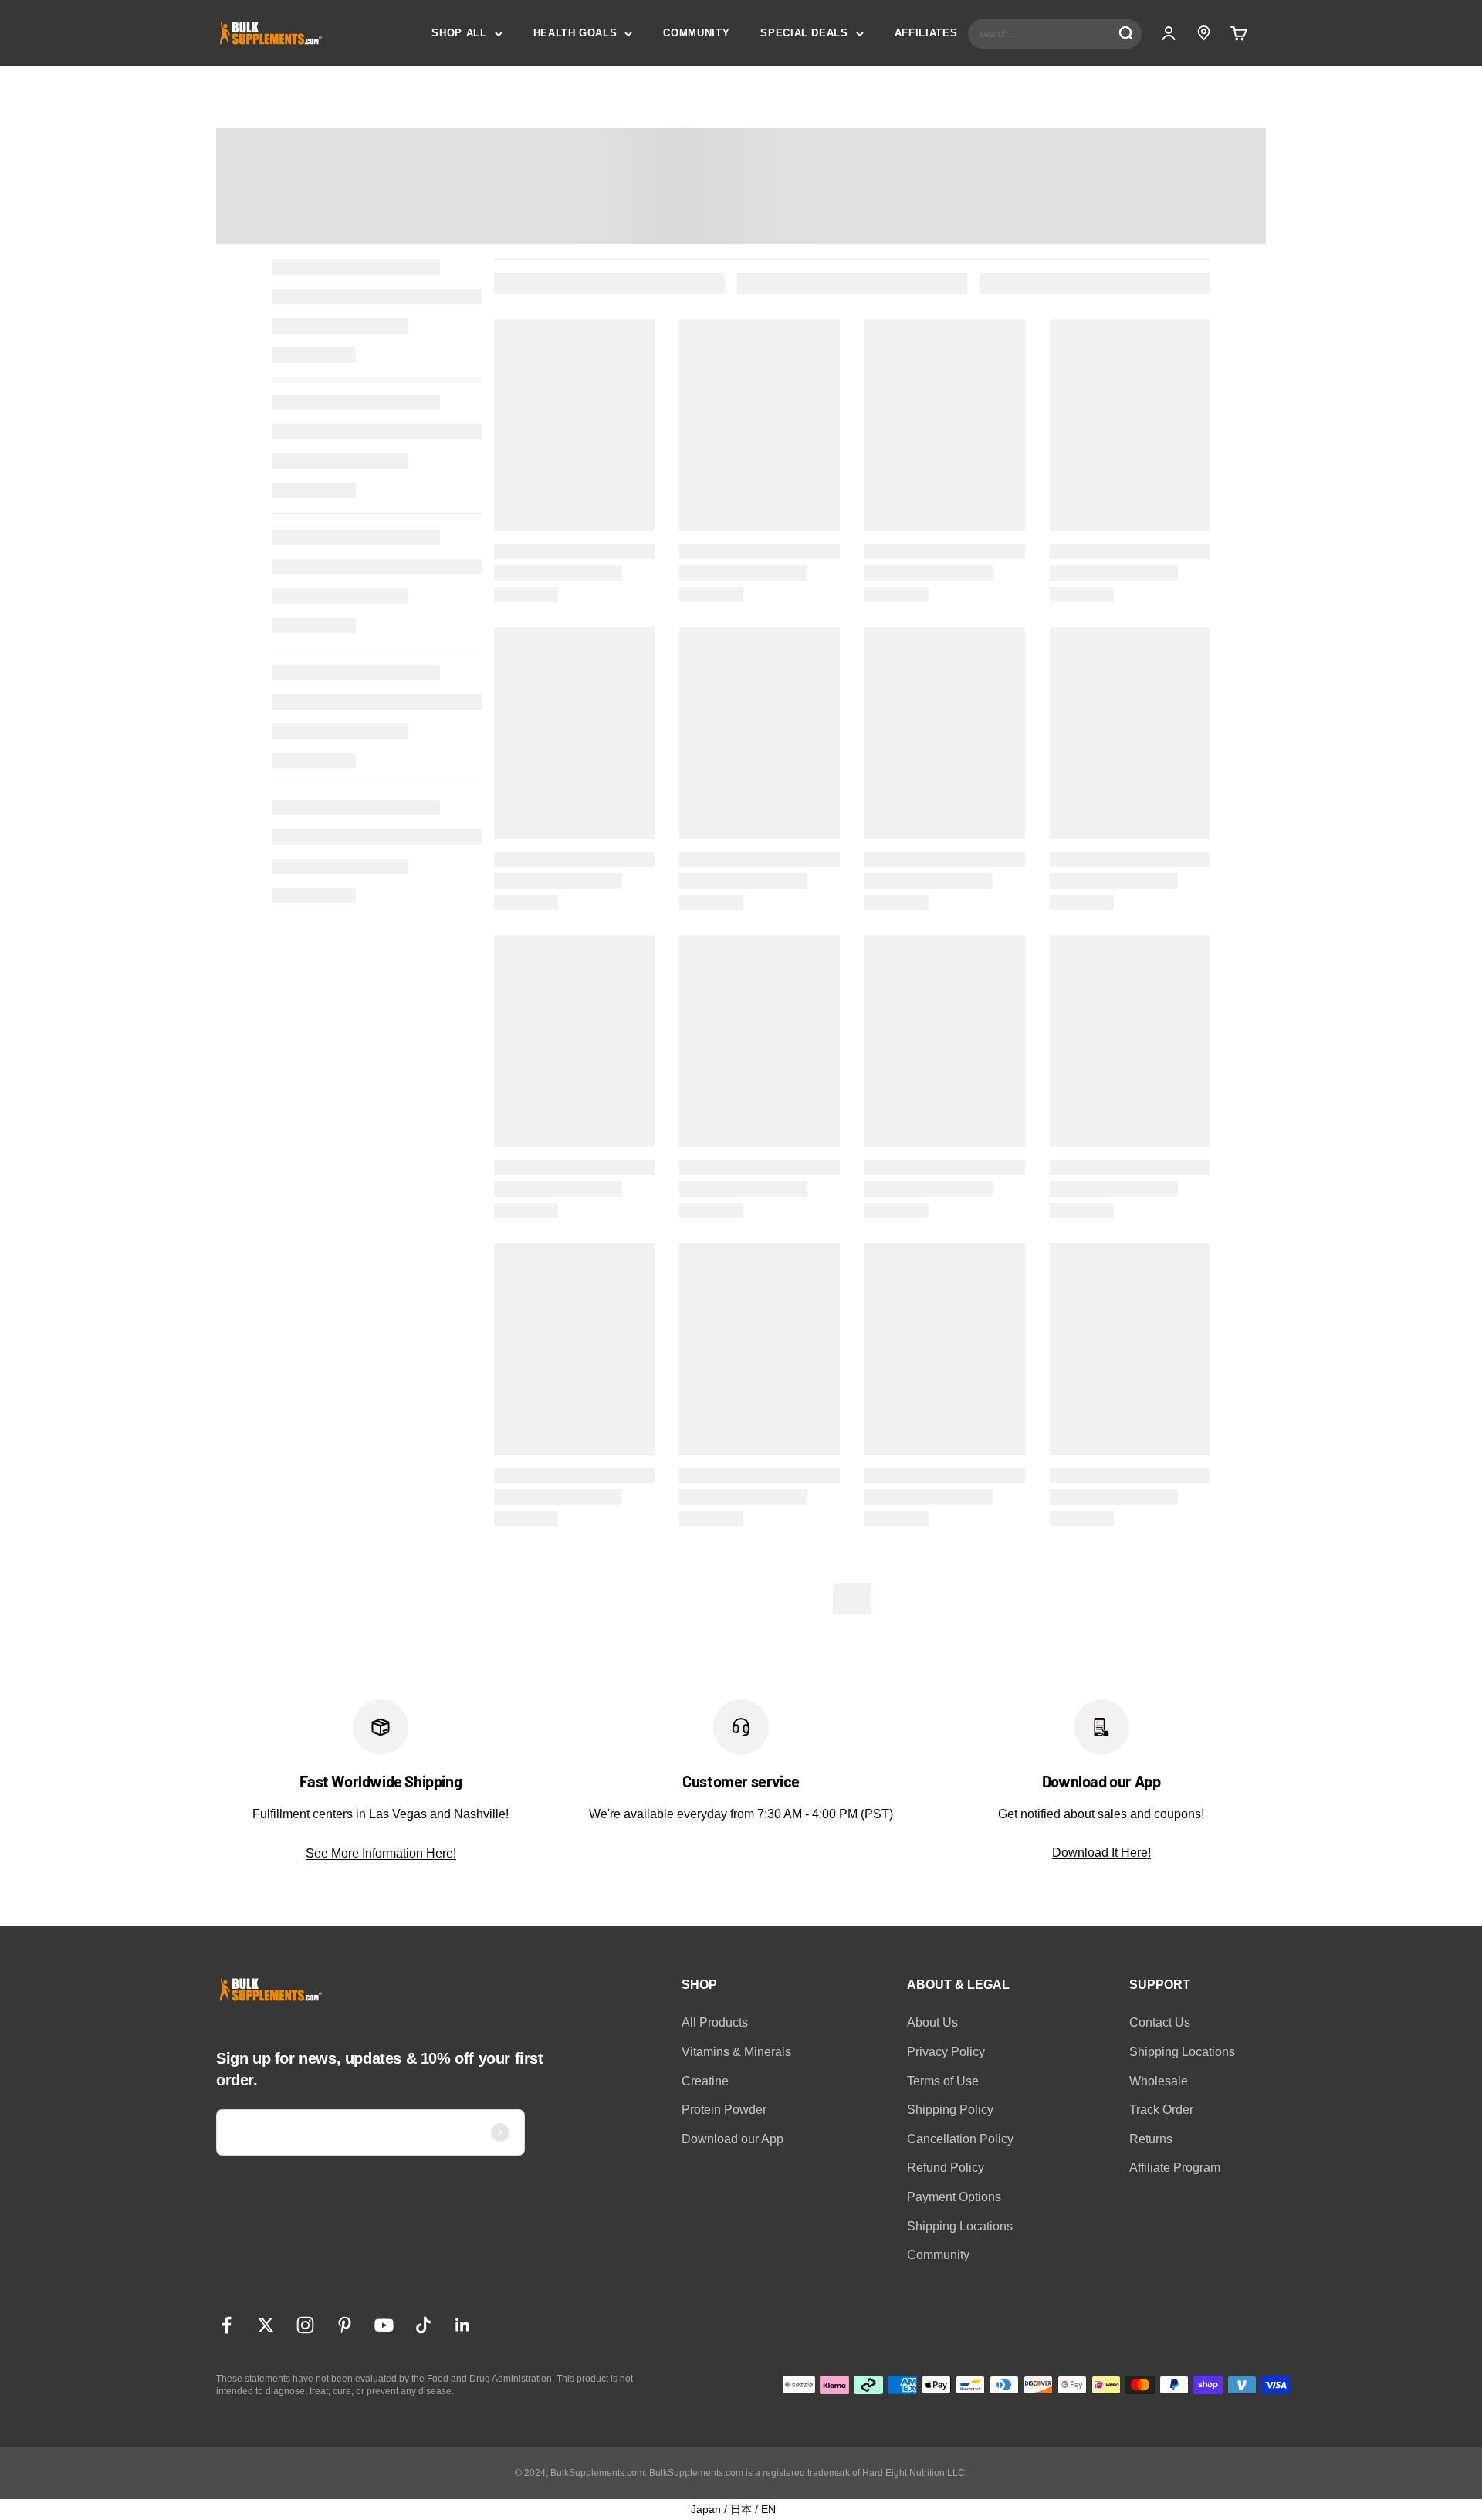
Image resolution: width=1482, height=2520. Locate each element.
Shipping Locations (960, 2226)
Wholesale (1159, 2081)
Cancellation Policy (960, 2139)
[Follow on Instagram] (305, 2325)
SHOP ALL (459, 33)
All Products (715, 2022)
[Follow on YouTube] (384, 2325)
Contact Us (1160, 2022)
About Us (932, 2022)
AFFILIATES (926, 33)
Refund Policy (946, 2168)
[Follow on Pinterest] (345, 2325)
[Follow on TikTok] (423, 2325)
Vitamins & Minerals (736, 2052)
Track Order (1161, 2110)
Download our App (733, 2139)
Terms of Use (943, 2081)
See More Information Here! (381, 1853)
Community (938, 2255)
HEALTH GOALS (575, 33)
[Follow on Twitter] (266, 2325)
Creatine (705, 2081)
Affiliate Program (1175, 2168)
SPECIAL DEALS (804, 33)
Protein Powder (724, 2110)
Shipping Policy (950, 2110)
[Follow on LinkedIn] (463, 2325)
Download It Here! (1101, 1853)
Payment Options (954, 2197)
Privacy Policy (946, 2052)
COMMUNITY (696, 33)
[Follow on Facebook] (227, 2325)
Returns (1151, 2139)
